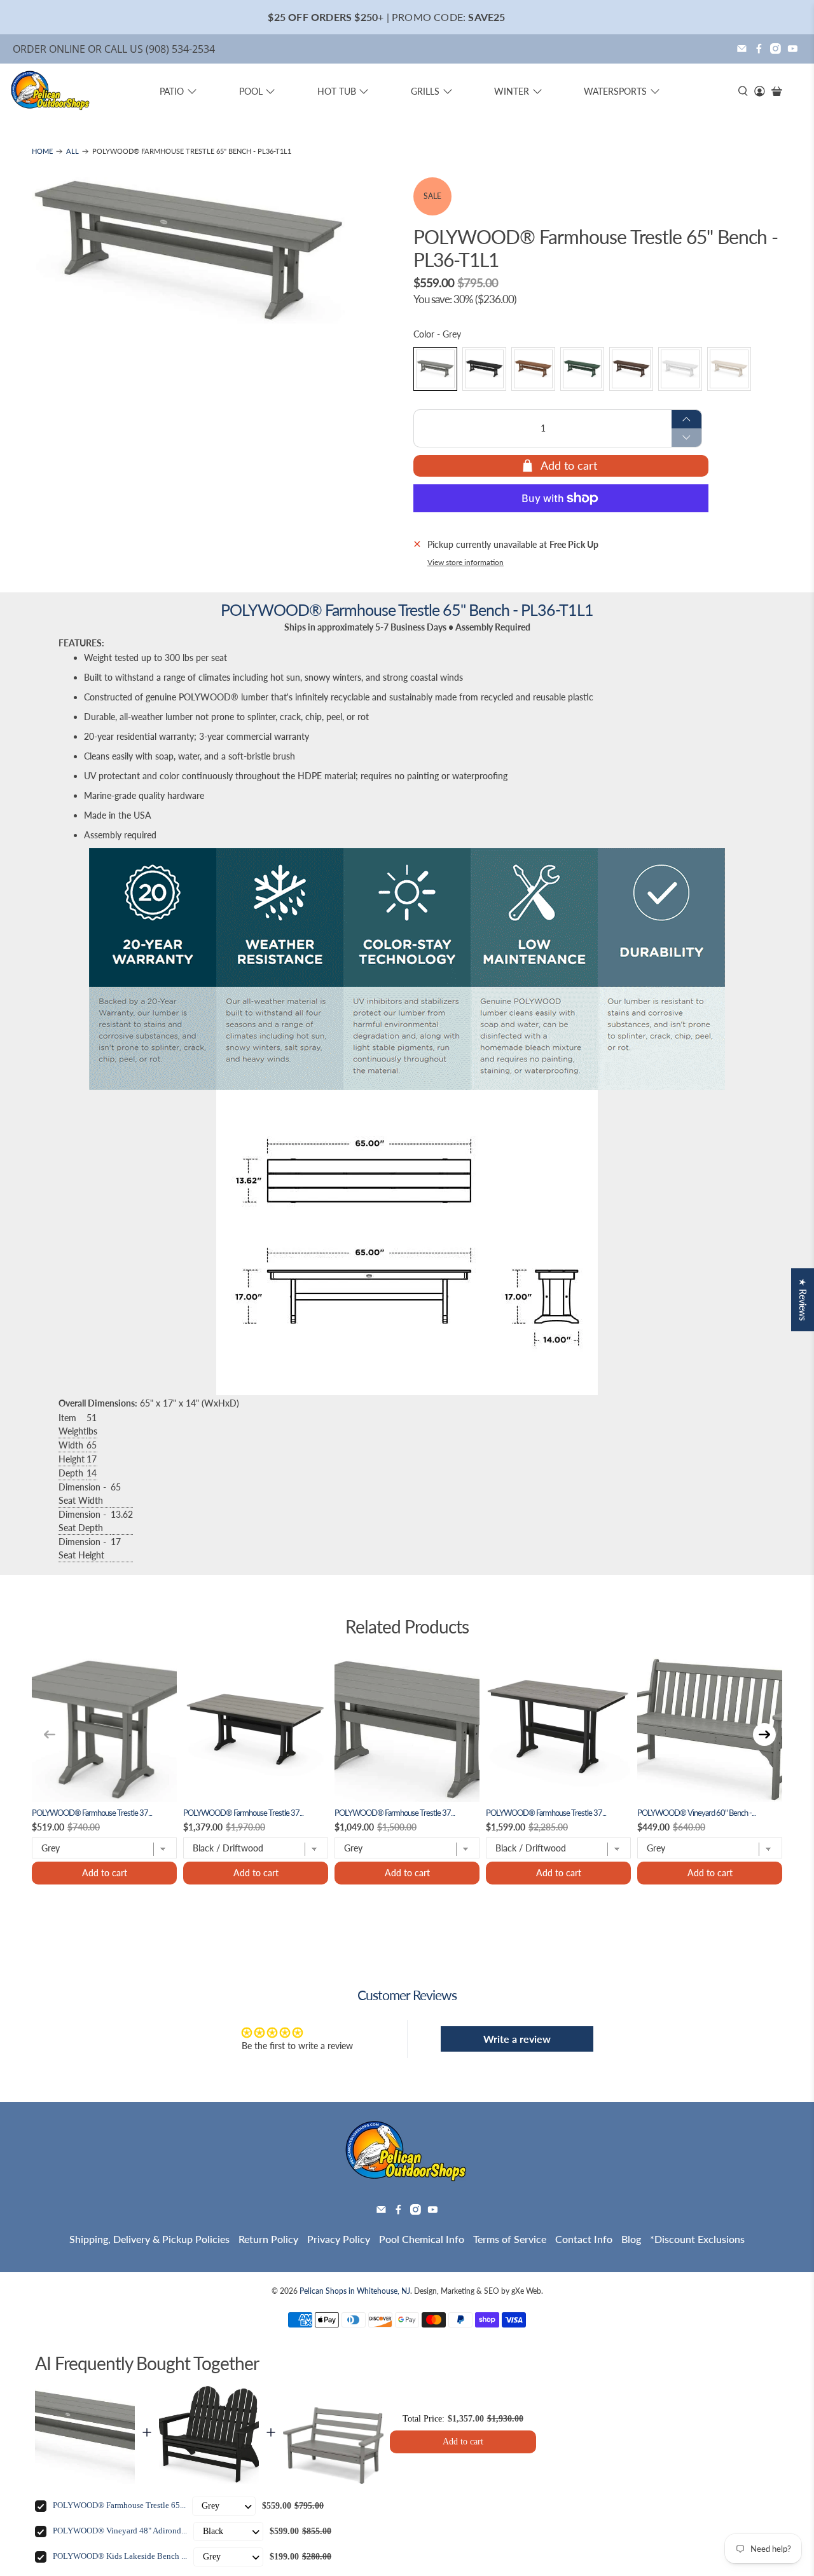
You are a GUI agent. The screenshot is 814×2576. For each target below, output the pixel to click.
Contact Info (584, 2239)
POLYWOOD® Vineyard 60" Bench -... (696, 1813)
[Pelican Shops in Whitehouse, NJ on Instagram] (776, 49)
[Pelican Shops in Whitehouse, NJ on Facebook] (759, 49)
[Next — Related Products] (764, 1734)
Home (42, 152)
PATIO (172, 91)
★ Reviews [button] (803, 1299)
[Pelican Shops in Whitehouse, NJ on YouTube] (793, 49)
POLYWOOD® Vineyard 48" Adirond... (120, 2531)
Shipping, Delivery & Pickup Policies (149, 2239)
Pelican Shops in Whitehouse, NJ (355, 2291)
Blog (631, 2239)
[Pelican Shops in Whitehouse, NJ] (51, 92)
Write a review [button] (517, 2039)
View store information (466, 562)
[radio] (435, 369)
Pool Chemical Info (422, 2239)
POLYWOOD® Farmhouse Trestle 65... (119, 2505)
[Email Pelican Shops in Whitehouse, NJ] (742, 49)
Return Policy (268, 2239)
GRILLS (425, 91)
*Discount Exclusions (697, 2239)
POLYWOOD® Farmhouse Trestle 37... (92, 1813)
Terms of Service (510, 2239)
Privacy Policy (339, 2239)
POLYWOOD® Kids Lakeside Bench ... (120, 2556)
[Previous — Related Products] (50, 1734)
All (72, 152)
